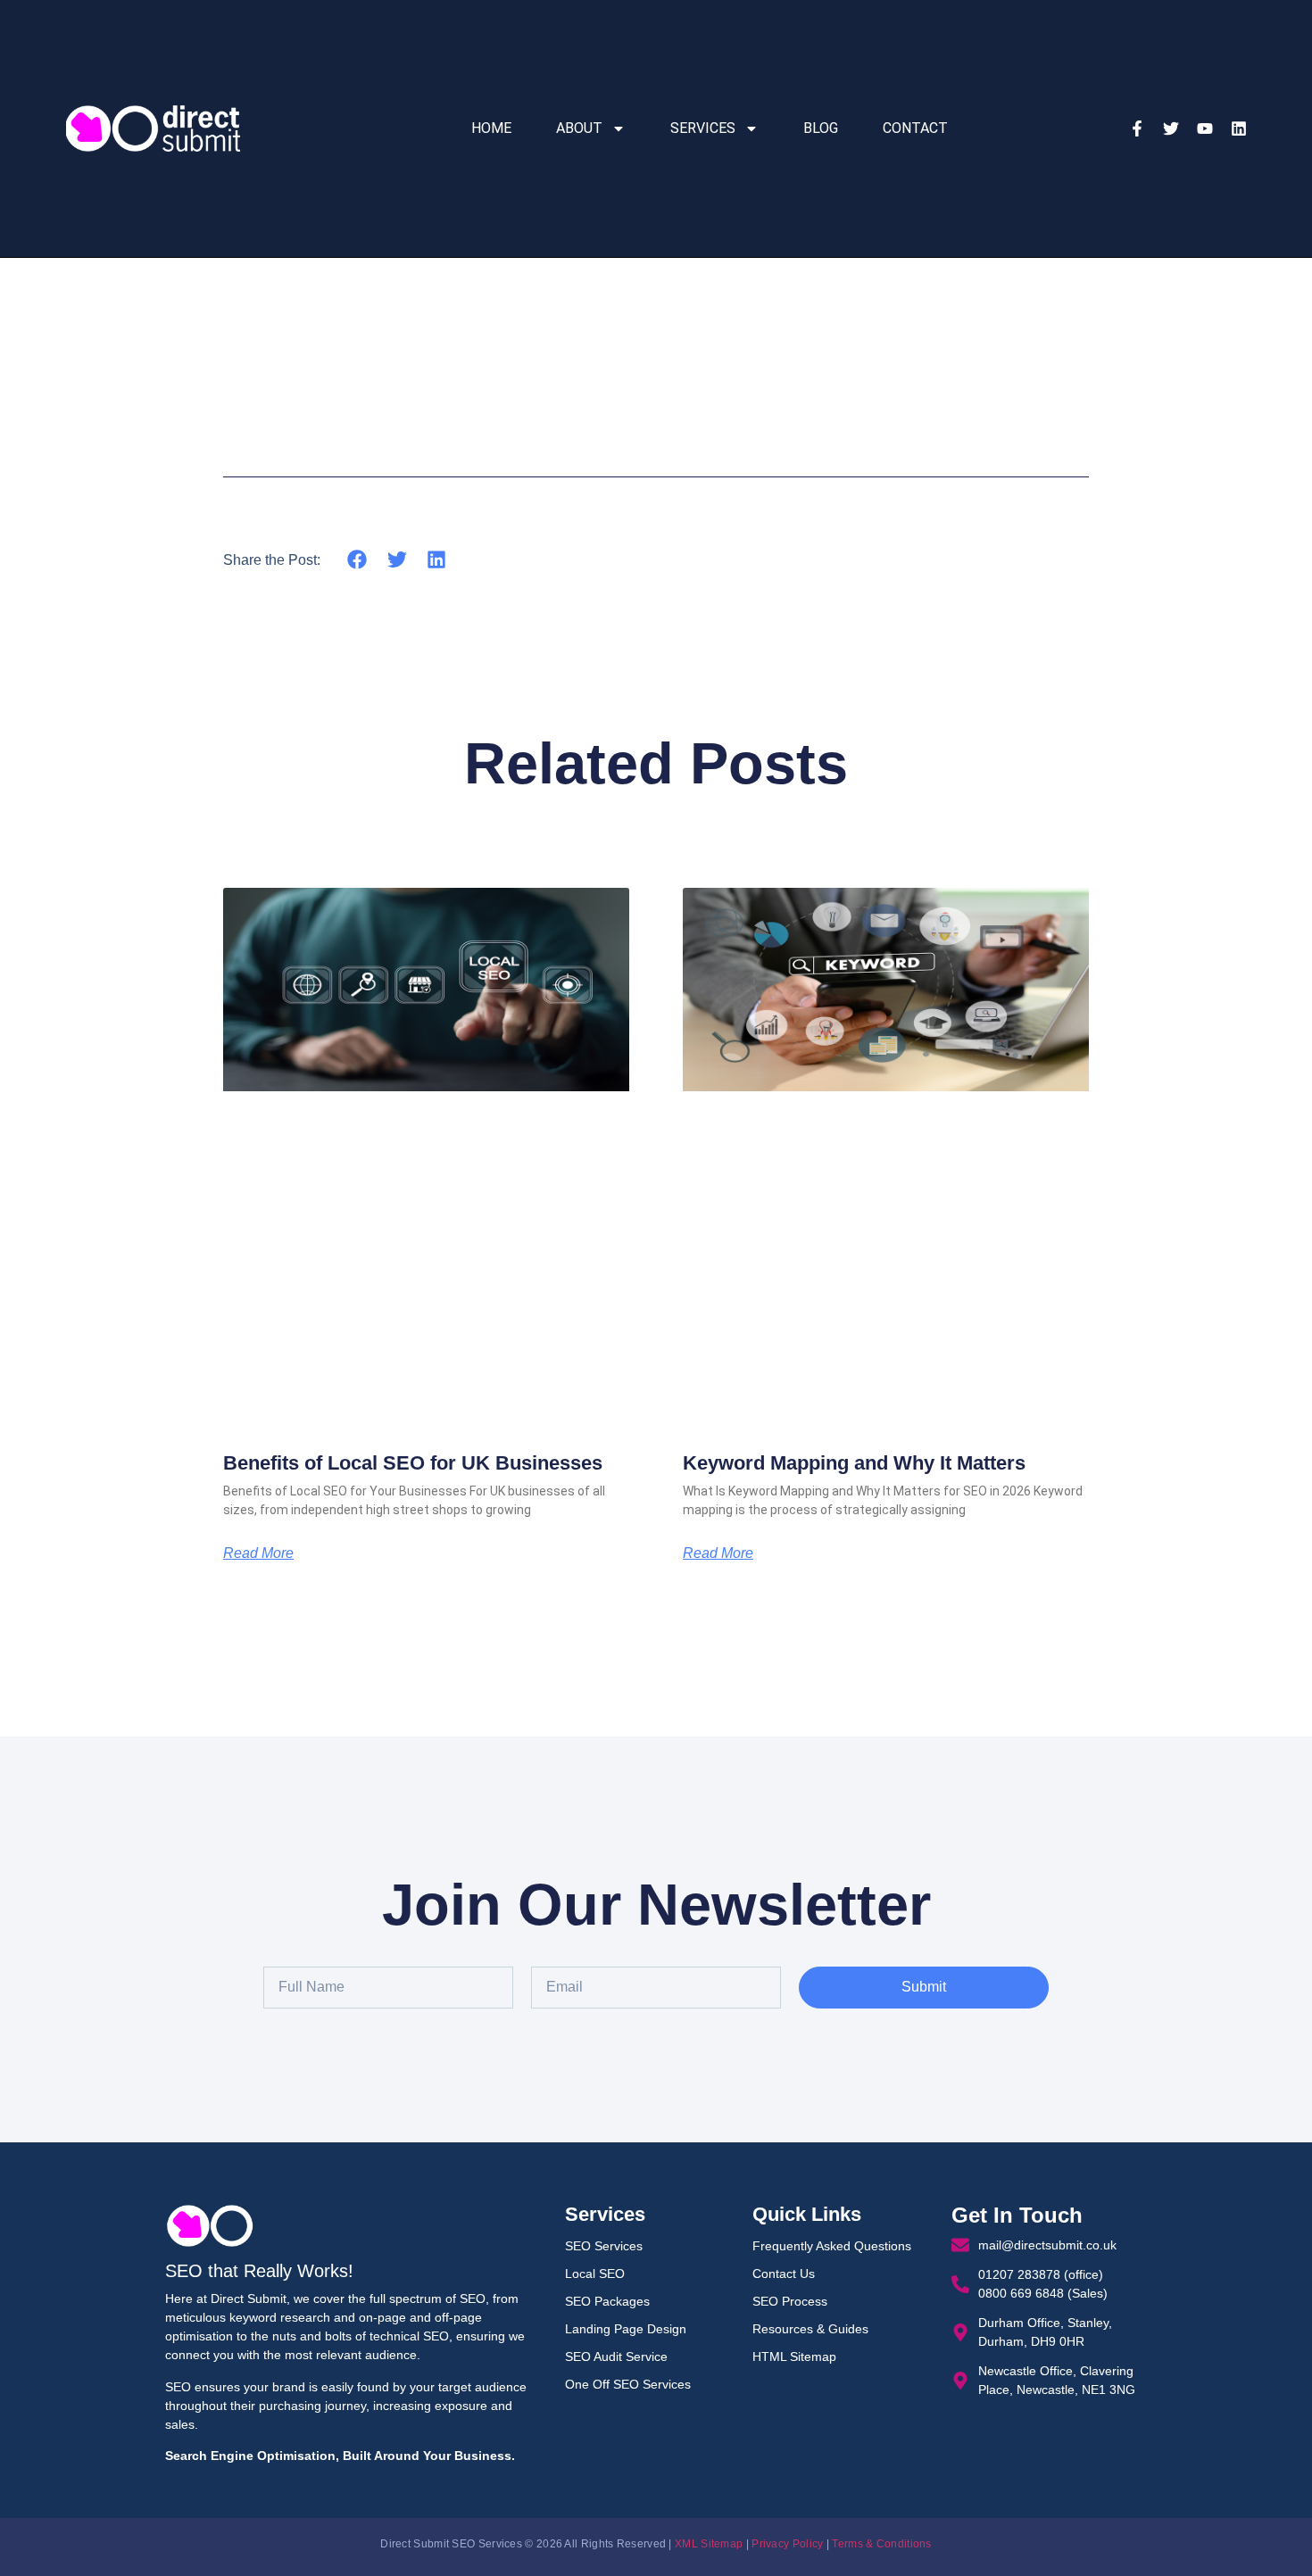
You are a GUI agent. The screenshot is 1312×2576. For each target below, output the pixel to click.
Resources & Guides (810, 2329)
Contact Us (784, 2274)
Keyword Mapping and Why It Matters (854, 1463)
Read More (258, 1553)
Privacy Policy (787, 2544)
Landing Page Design (626, 2329)
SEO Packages (607, 2301)
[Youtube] (1205, 128)
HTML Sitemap (794, 2357)
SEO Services (604, 2246)
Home (491, 128)
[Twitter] (1171, 128)
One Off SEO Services (628, 2384)
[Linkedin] (1239, 128)
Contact (915, 128)
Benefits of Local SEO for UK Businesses (413, 1463)
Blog (821, 128)
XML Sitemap (709, 2544)
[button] (357, 559)
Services (703, 128)
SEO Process (790, 2301)
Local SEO (595, 2274)
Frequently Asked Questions (832, 2246)
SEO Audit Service (616, 2357)
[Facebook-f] (1137, 128)
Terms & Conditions (881, 2544)
